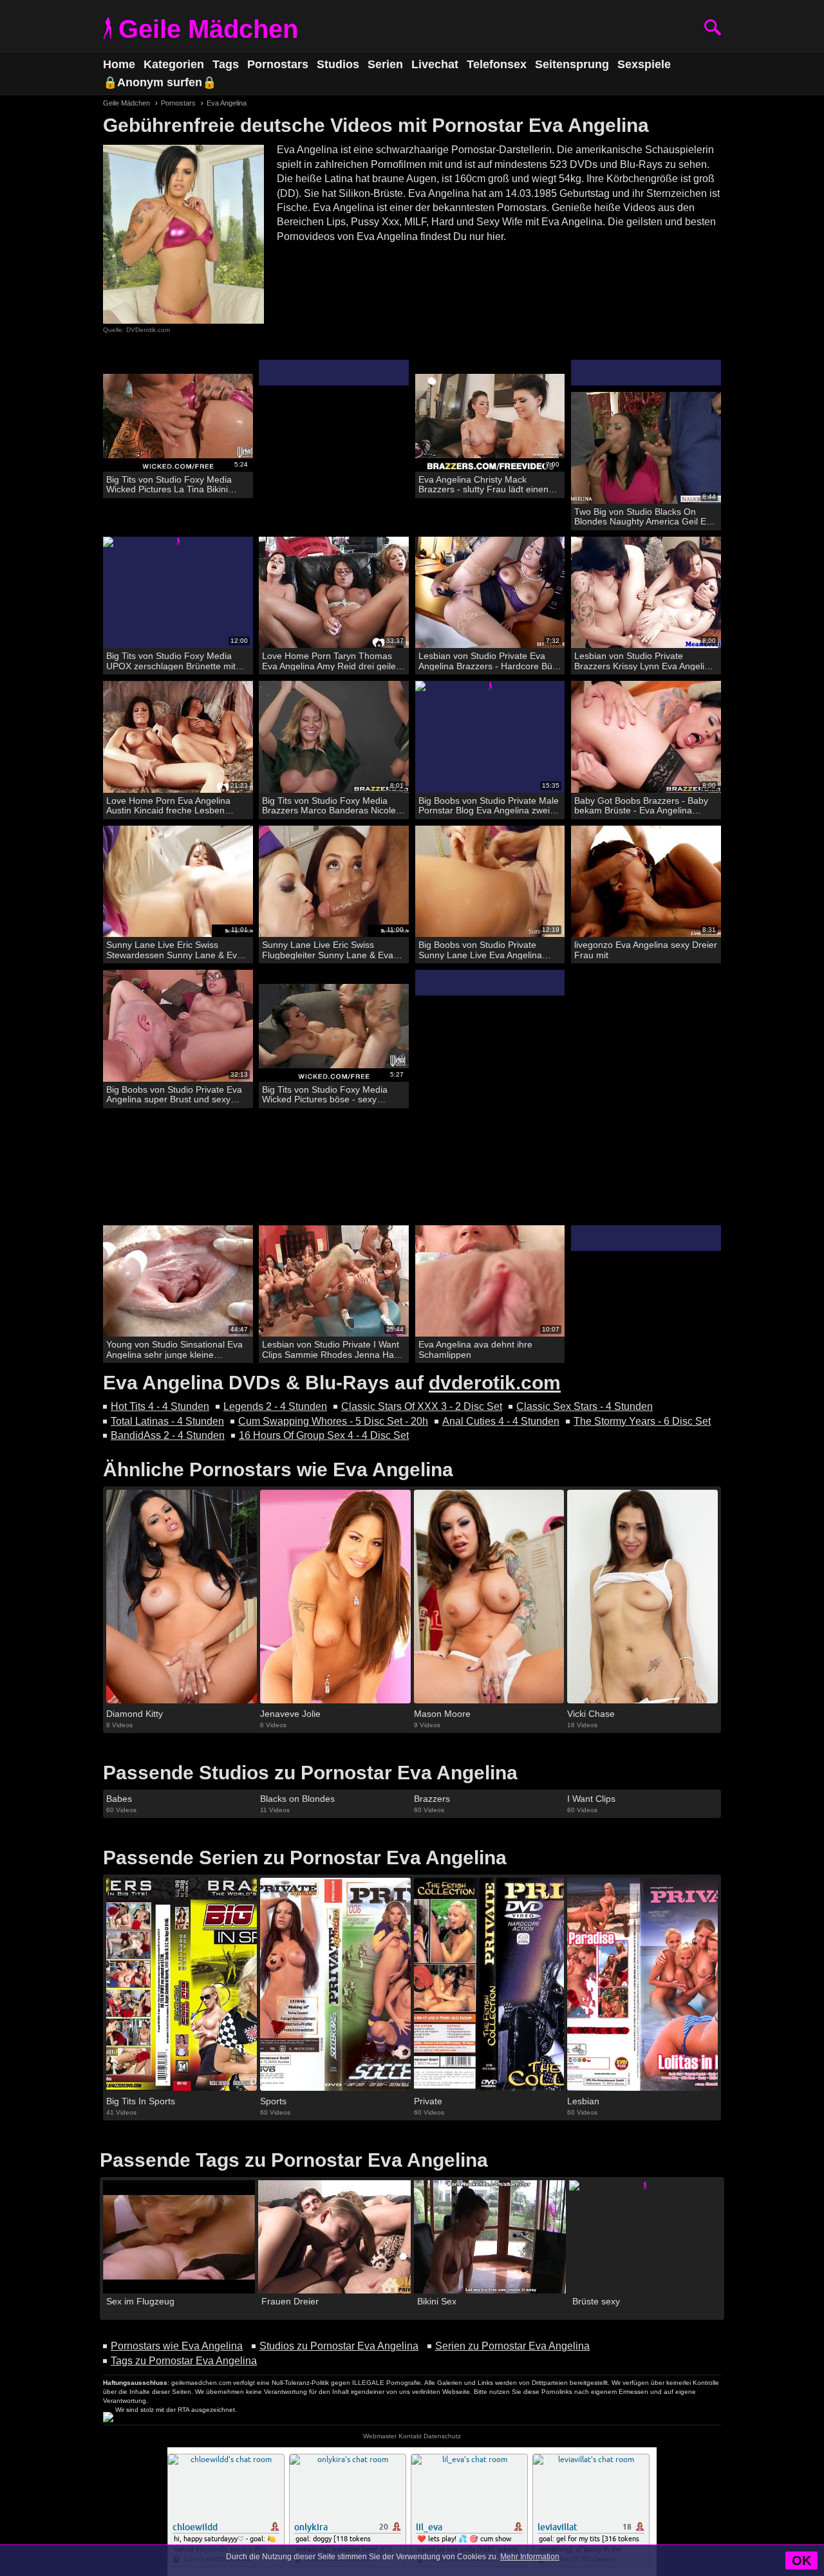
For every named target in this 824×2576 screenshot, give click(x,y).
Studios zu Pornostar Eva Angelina (339, 2346)
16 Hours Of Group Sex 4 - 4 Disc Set (324, 1435)
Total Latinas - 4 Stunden (167, 1421)
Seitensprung (572, 64)
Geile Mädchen (208, 29)
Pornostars (278, 64)
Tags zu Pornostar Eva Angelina (184, 2361)
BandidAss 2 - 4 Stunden (168, 1435)
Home (119, 64)
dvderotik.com (495, 1383)
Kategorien (174, 64)
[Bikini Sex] (490, 2237)
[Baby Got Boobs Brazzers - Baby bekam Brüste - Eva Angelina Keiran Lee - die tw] (646, 737)
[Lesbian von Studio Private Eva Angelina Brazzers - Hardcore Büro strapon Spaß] (490, 593)
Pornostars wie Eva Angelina (177, 2346)
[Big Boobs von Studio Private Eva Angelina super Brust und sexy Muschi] (178, 1026)
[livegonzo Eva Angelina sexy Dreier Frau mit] (646, 882)
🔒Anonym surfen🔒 (160, 82)
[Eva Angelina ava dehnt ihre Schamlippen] (490, 1282)
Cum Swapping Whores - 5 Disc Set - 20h (333, 1421)
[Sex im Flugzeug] (179, 2237)
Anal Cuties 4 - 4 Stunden (501, 1421)
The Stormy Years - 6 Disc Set (642, 1421)
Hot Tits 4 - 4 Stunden (160, 1406)
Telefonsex (497, 64)
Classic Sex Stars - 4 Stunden (585, 1406)
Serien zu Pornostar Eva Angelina (512, 2346)
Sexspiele (644, 64)
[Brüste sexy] (645, 2237)
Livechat (435, 64)
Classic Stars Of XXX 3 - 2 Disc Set (422, 1406)
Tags (226, 64)
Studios (338, 64)
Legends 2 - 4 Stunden (275, 1406)
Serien (385, 64)
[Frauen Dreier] (334, 2237)
